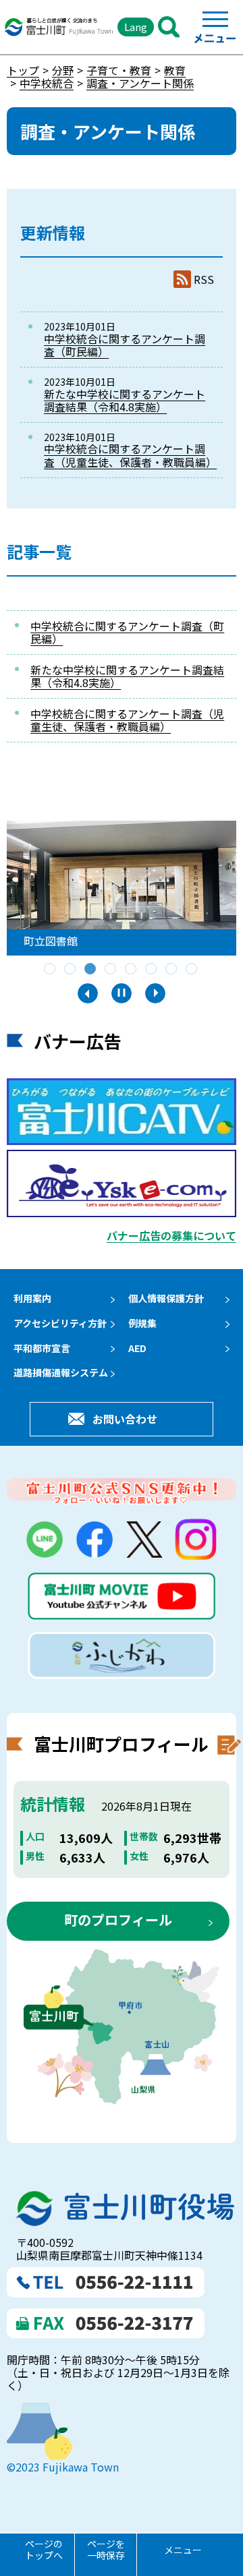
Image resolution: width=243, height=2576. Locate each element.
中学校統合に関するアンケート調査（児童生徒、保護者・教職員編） (130, 455)
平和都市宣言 (42, 1348)
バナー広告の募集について (171, 1235)
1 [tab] (51, 970)
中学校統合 (47, 83)
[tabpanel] (122, 888)
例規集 (142, 1323)
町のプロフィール (118, 1920)
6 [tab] (152, 970)
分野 (63, 70)
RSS (204, 280)
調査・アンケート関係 (140, 83)
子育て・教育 (119, 70)
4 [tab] (111, 970)
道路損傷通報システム (61, 1372)
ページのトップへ (44, 2549)
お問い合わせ (125, 1419)
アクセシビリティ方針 (60, 1323)
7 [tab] (172, 970)
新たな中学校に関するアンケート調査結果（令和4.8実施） (125, 400)
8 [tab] (192, 970)
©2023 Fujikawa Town (63, 2467)
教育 (175, 70)
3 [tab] (91, 970)
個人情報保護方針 (166, 1298)
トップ (23, 70)
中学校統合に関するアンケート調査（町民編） (125, 345)
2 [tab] (71, 970)
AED (137, 1348)
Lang (136, 27)
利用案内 (32, 1298)
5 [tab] (132, 970)
